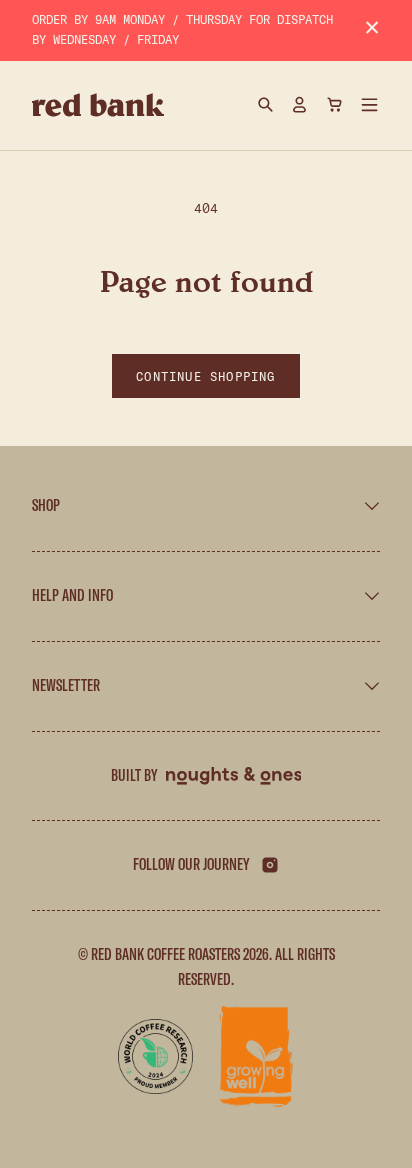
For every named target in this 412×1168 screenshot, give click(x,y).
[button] (370, 105)
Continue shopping (205, 376)
